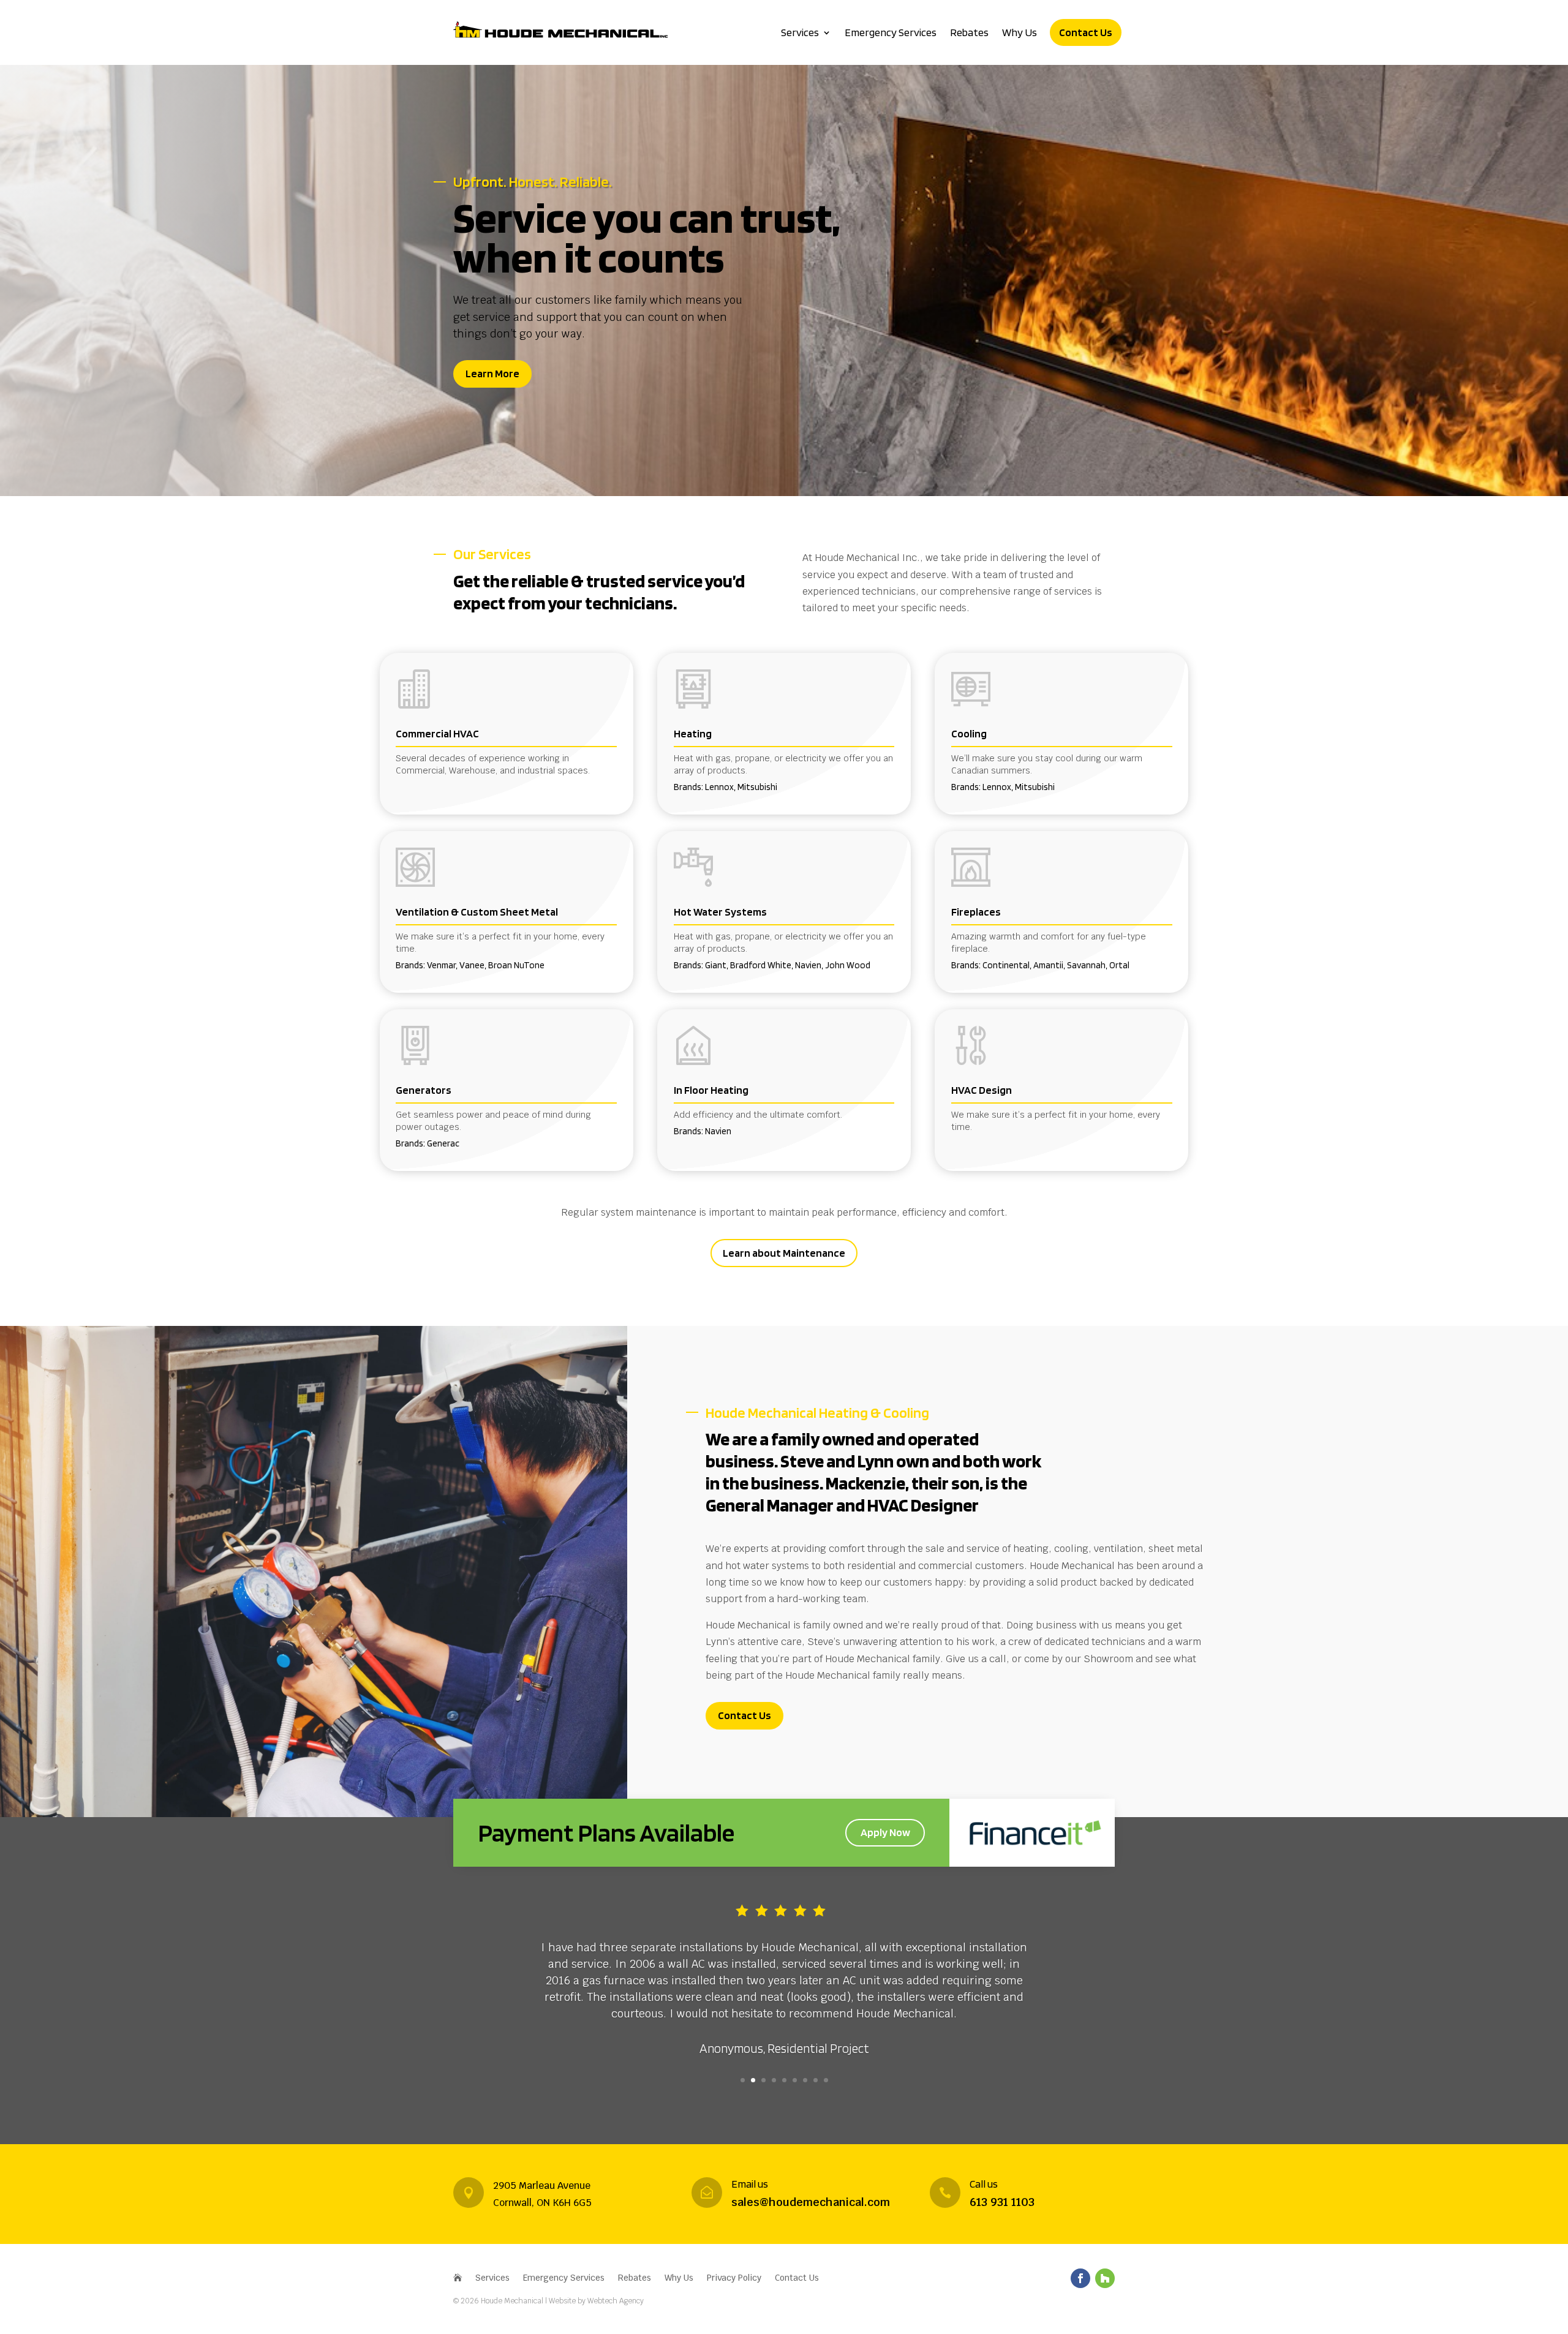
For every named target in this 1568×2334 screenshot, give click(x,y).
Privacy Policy (734, 2278)
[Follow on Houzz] (1105, 2278)
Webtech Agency (616, 2301)
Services (800, 32)
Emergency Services (891, 32)
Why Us (1020, 32)
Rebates (969, 32)
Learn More (492, 373)
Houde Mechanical (513, 2301)
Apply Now (885, 1832)
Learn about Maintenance (784, 1253)
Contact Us (1086, 32)
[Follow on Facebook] (1080, 2278)
